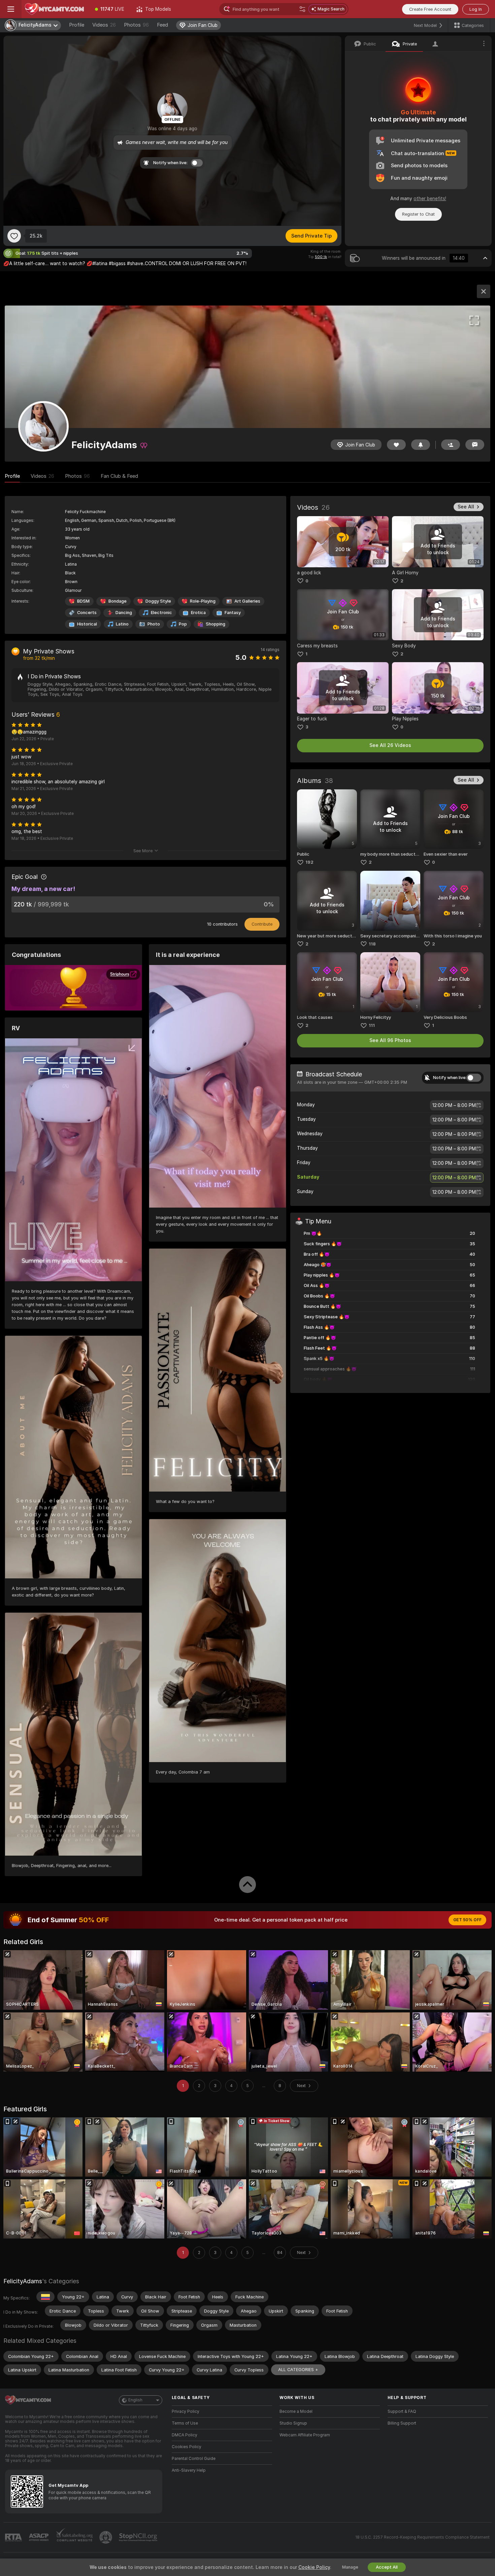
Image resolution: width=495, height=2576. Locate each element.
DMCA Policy (185, 2435)
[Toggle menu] (11, 9)
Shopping (216, 624)
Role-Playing (203, 601)
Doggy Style (158, 601)
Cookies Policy (187, 2447)
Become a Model (296, 2411)
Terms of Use (185, 2423)
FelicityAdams (23, 2281)
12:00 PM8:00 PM (454, 1105)
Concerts (87, 613)
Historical (87, 624)
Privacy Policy (186, 2411)
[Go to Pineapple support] (106, 2537)
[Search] (302, 9)
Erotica (198, 613)
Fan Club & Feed (119, 476)
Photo (154, 624)
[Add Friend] (451, 445)
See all (466, 507)
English (135, 2400)
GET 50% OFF (467, 1920)
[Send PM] (475, 445)
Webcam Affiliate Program (305, 2435)
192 (309, 862)
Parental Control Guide (194, 2459)
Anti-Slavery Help (189, 2470)
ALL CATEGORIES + (298, 2370)
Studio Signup (293, 2423)
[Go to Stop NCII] (139, 2537)
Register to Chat (418, 214)
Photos (136, 25)
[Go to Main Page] (55, 9)
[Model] (484, 291)
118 (372, 944)
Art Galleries (247, 601)
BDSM (83, 601)
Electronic (161, 613)
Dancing (124, 613)
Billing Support (402, 2423)
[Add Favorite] (14, 236)
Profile (77, 25)
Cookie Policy (314, 2567)
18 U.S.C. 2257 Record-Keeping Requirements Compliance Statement (422, 2537)
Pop (183, 624)
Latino (122, 624)
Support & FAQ (402, 2411)
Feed (162, 25)
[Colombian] (45, 2297)
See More (143, 851)
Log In (476, 9)
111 (372, 1025)
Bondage (118, 601)
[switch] (474, 1078)
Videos (104, 25)
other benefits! (430, 199)
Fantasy (233, 613)
